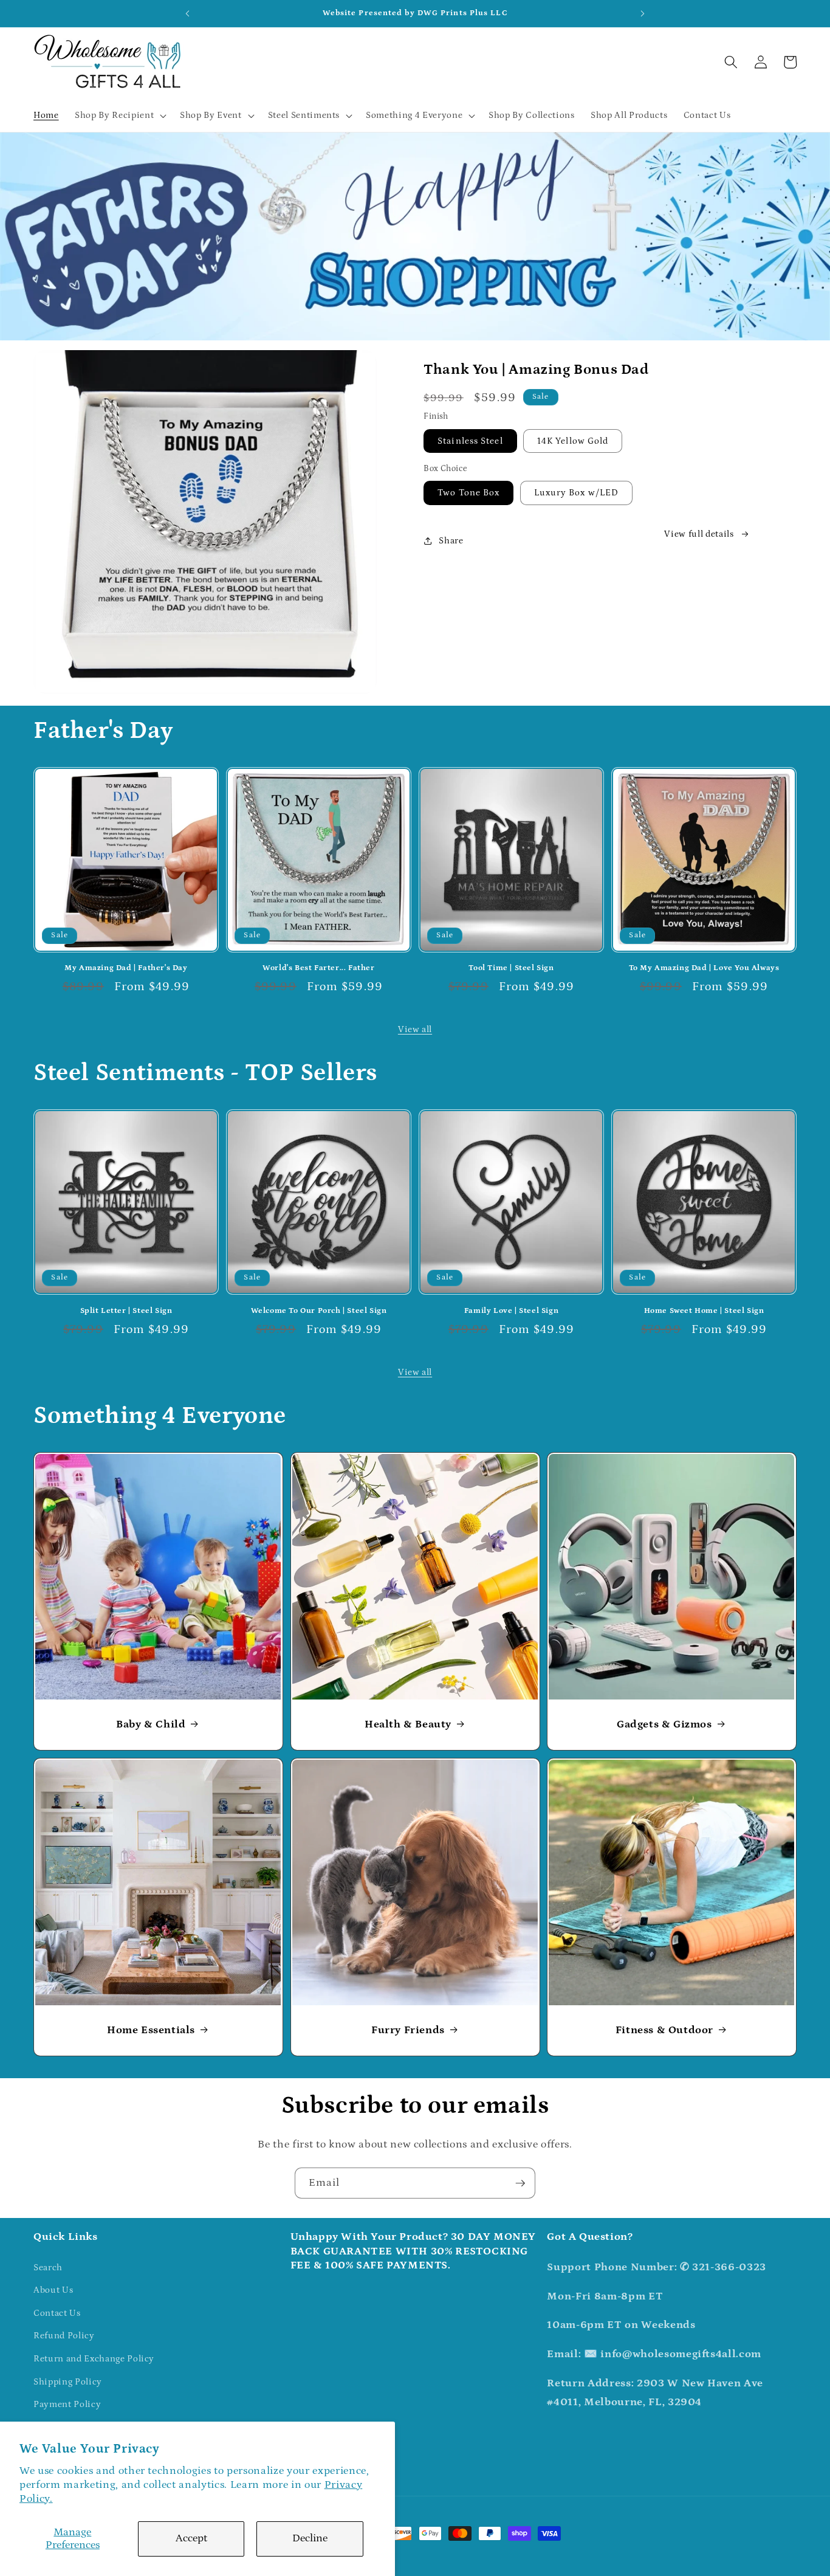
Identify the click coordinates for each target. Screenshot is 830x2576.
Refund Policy (64, 2336)
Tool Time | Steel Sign (511, 968)
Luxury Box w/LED (577, 493)
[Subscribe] (520, 2183)
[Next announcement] (643, 13)
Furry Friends (408, 2030)
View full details (699, 534)
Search (48, 2268)
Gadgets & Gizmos (664, 1724)
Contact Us (57, 2313)
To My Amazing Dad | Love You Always (704, 968)
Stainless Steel (470, 441)
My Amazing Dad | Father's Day (126, 968)
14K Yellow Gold (573, 441)
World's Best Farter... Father (318, 968)
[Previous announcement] (187, 13)
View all (415, 1029)
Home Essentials (151, 2030)
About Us (53, 2290)
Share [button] (451, 541)
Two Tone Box (468, 493)
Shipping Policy (68, 2382)
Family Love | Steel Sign (511, 1311)
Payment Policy (67, 2404)
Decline (310, 2538)
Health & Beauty (408, 1724)
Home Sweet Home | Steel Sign (704, 1311)
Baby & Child (151, 1724)
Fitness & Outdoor (664, 2030)
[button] (119, 115)
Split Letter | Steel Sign (126, 1311)
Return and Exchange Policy (94, 2359)
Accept (191, 2538)
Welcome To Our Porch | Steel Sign (319, 1311)
